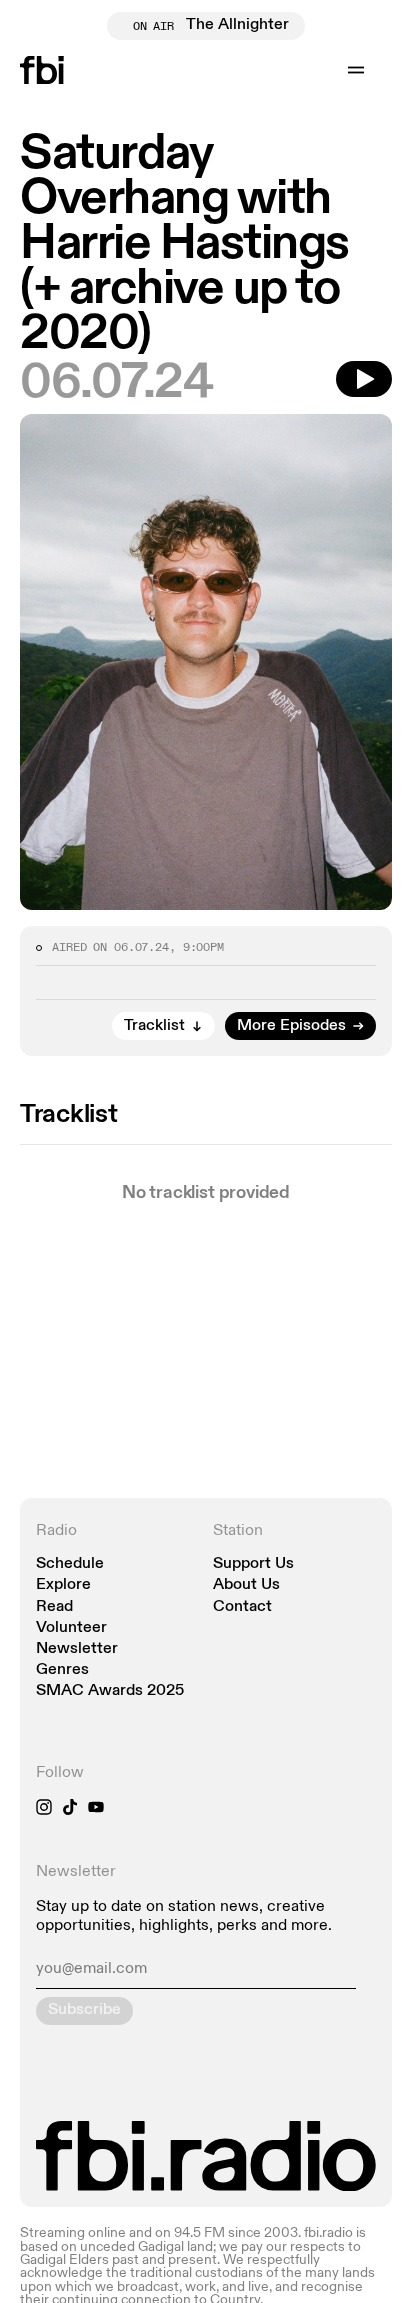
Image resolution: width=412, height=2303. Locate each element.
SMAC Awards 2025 (110, 1691)
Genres (62, 1670)
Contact (242, 1607)
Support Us (253, 1564)
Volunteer (71, 1628)
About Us (246, 1585)
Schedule (70, 1564)
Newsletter (77, 1649)
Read (54, 1607)
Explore (63, 1585)
